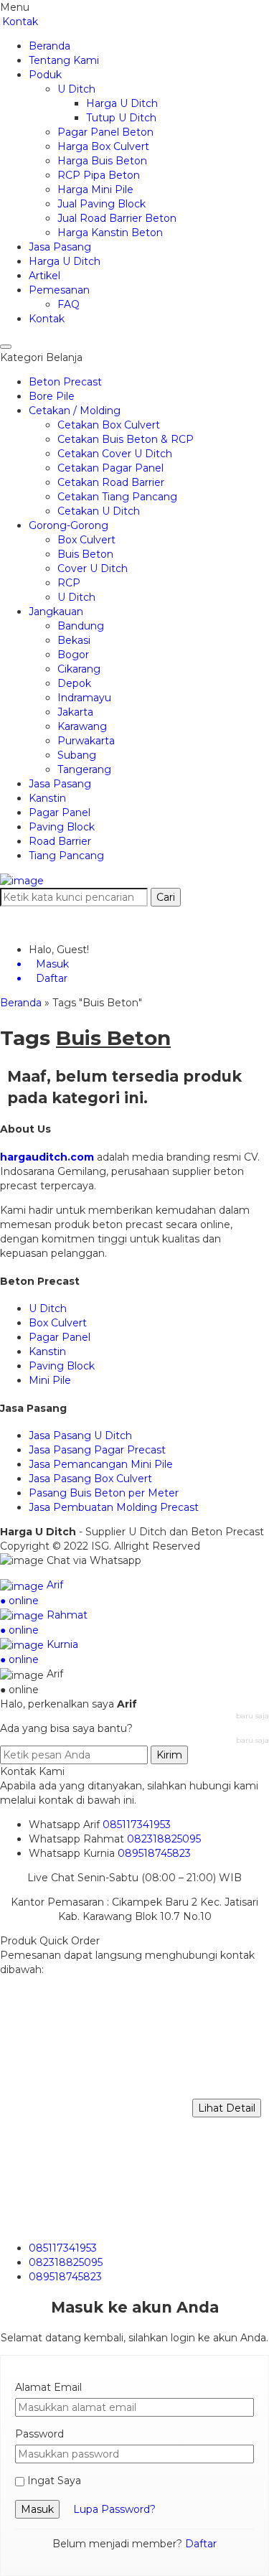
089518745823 (154, 1853)
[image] (22, 880)
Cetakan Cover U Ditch (115, 454)
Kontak (20, 22)
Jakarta (75, 712)
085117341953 (137, 1825)
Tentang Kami (64, 60)
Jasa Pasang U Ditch (80, 1435)
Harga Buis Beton (102, 161)
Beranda (49, 46)
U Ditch (76, 89)
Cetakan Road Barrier (111, 482)
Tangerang (84, 769)
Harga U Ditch (122, 103)
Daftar (201, 2544)
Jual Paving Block (102, 204)
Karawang (82, 726)
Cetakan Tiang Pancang (117, 497)
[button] (6, 347)
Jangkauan (56, 612)
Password (39, 2434)
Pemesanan (59, 290)
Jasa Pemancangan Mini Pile (101, 1464)
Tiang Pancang (66, 856)
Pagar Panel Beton (105, 132)
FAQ (69, 304)
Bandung (81, 626)
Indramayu (84, 698)
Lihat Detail (227, 2108)
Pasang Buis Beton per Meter (104, 1493)
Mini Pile (50, 1380)
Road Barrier (60, 841)
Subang (77, 755)
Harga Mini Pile (95, 189)
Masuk (37, 2509)
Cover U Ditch (93, 568)
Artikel (44, 276)
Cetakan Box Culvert (109, 425)
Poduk (45, 75)
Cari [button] (166, 897)
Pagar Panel (60, 812)
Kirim (169, 1755)
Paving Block (62, 827)
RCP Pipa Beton (99, 175)
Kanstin (47, 798)
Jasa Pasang (60, 247)
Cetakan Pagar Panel (110, 468)
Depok (74, 683)
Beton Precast (65, 382)
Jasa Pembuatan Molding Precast (114, 1507)
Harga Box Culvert (103, 146)
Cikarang (79, 669)
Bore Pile (52, 396)
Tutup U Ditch (121, 118)
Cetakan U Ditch (99, 511)
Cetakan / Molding (75, 411)
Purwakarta (86, 741)
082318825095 (164, 1839)
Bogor (73, 655)
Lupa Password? (114, 2509)
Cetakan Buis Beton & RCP (126, 439)
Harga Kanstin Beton (110, 233)
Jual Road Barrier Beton (117, 218)
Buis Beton (85, 554)
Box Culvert (86, 540)
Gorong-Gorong (69, 525)
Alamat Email (48, 2387)
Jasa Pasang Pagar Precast (97, 1450)
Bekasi (74, 640)
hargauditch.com (47, 1157)
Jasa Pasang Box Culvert (90, 1479)
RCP (69, 583)
